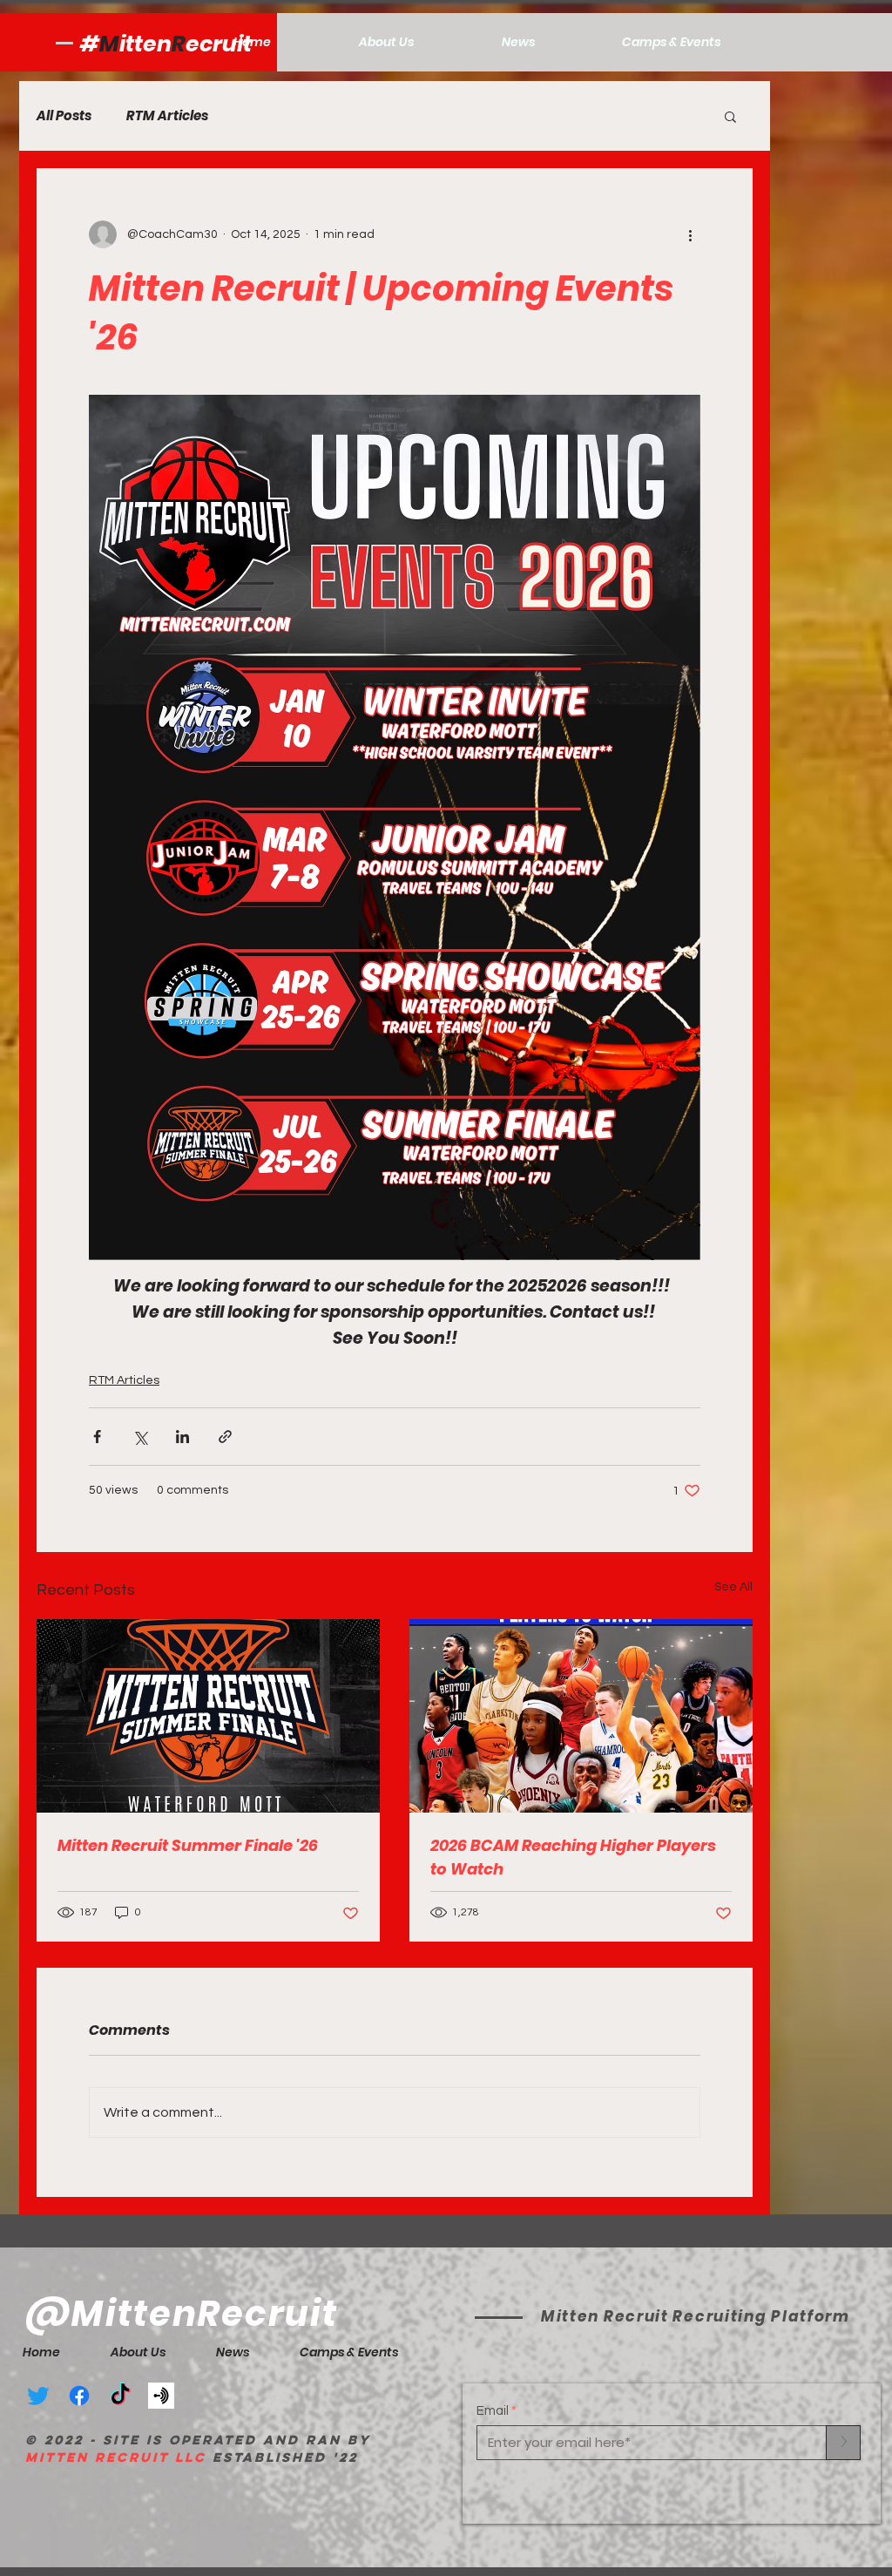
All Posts (64, 116)
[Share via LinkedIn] (182, 1437)
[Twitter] (38, 2396)
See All (733, 1587)
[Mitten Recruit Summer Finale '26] (208, 1716)
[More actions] (690, 234)
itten (145, 44)
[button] (730, 116)
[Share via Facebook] (97, 1437)
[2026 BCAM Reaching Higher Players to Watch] (581, 1716)
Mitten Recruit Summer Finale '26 (188, 1845)
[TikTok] (120, 2396)
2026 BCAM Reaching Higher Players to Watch (573, 1857)
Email (493, 2411)
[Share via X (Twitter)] (140, 1437)
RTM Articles (167, 116)
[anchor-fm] (161, 2396)
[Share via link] (225, 1437)
